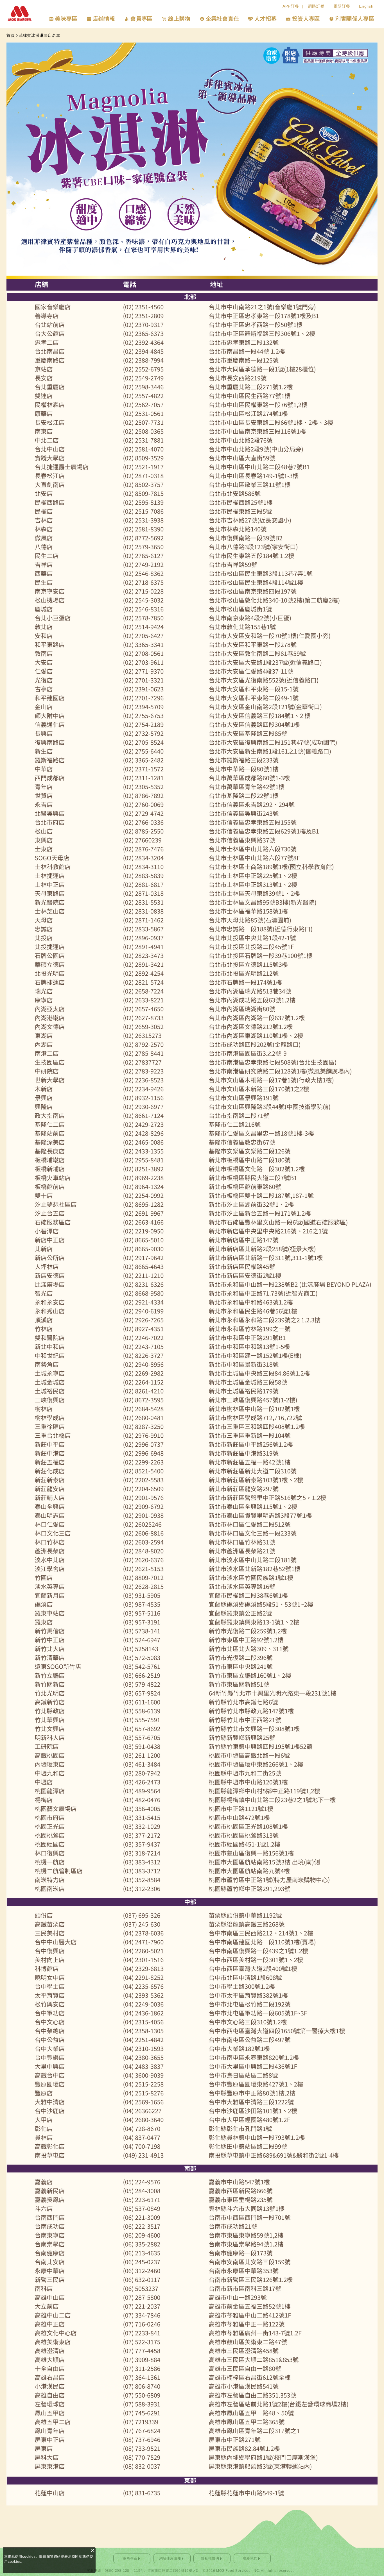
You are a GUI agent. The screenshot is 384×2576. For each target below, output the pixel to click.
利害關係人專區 (355, 19)
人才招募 (266, 19)
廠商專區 (130, 2558)
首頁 (11, 35)
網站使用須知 (170, 2558)
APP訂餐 (291, 6)
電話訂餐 (342, 6)
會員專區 (142, 19)
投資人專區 (306, 19)
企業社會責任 (223, 19)
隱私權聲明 (210, 2558)
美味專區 (66, 19)
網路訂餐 (316, 6)
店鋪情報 (104, 19)
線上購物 (179, 19)
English (366, 6)
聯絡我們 (250, 2558)
